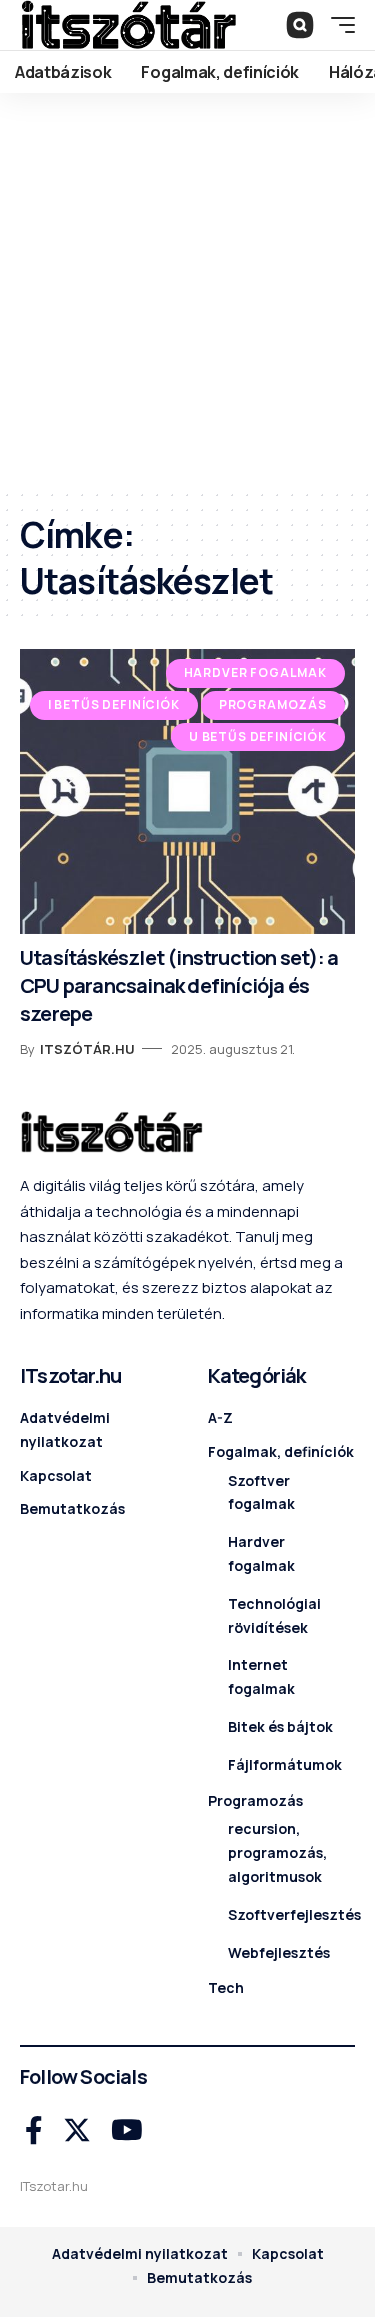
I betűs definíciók (114, 704)
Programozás (273, 704)
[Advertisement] (187, 290)
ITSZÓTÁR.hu (87, 1049)
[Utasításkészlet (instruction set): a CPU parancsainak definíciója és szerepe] (187, 791)
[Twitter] (77, 2131)
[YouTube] (127, 2131)
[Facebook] (34, 2131)
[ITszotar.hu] (128, 25)
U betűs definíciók (258, 736)
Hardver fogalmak (255, 672)
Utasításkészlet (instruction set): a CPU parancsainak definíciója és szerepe (179, 985)
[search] (300, 25)
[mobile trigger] (338, 25)
